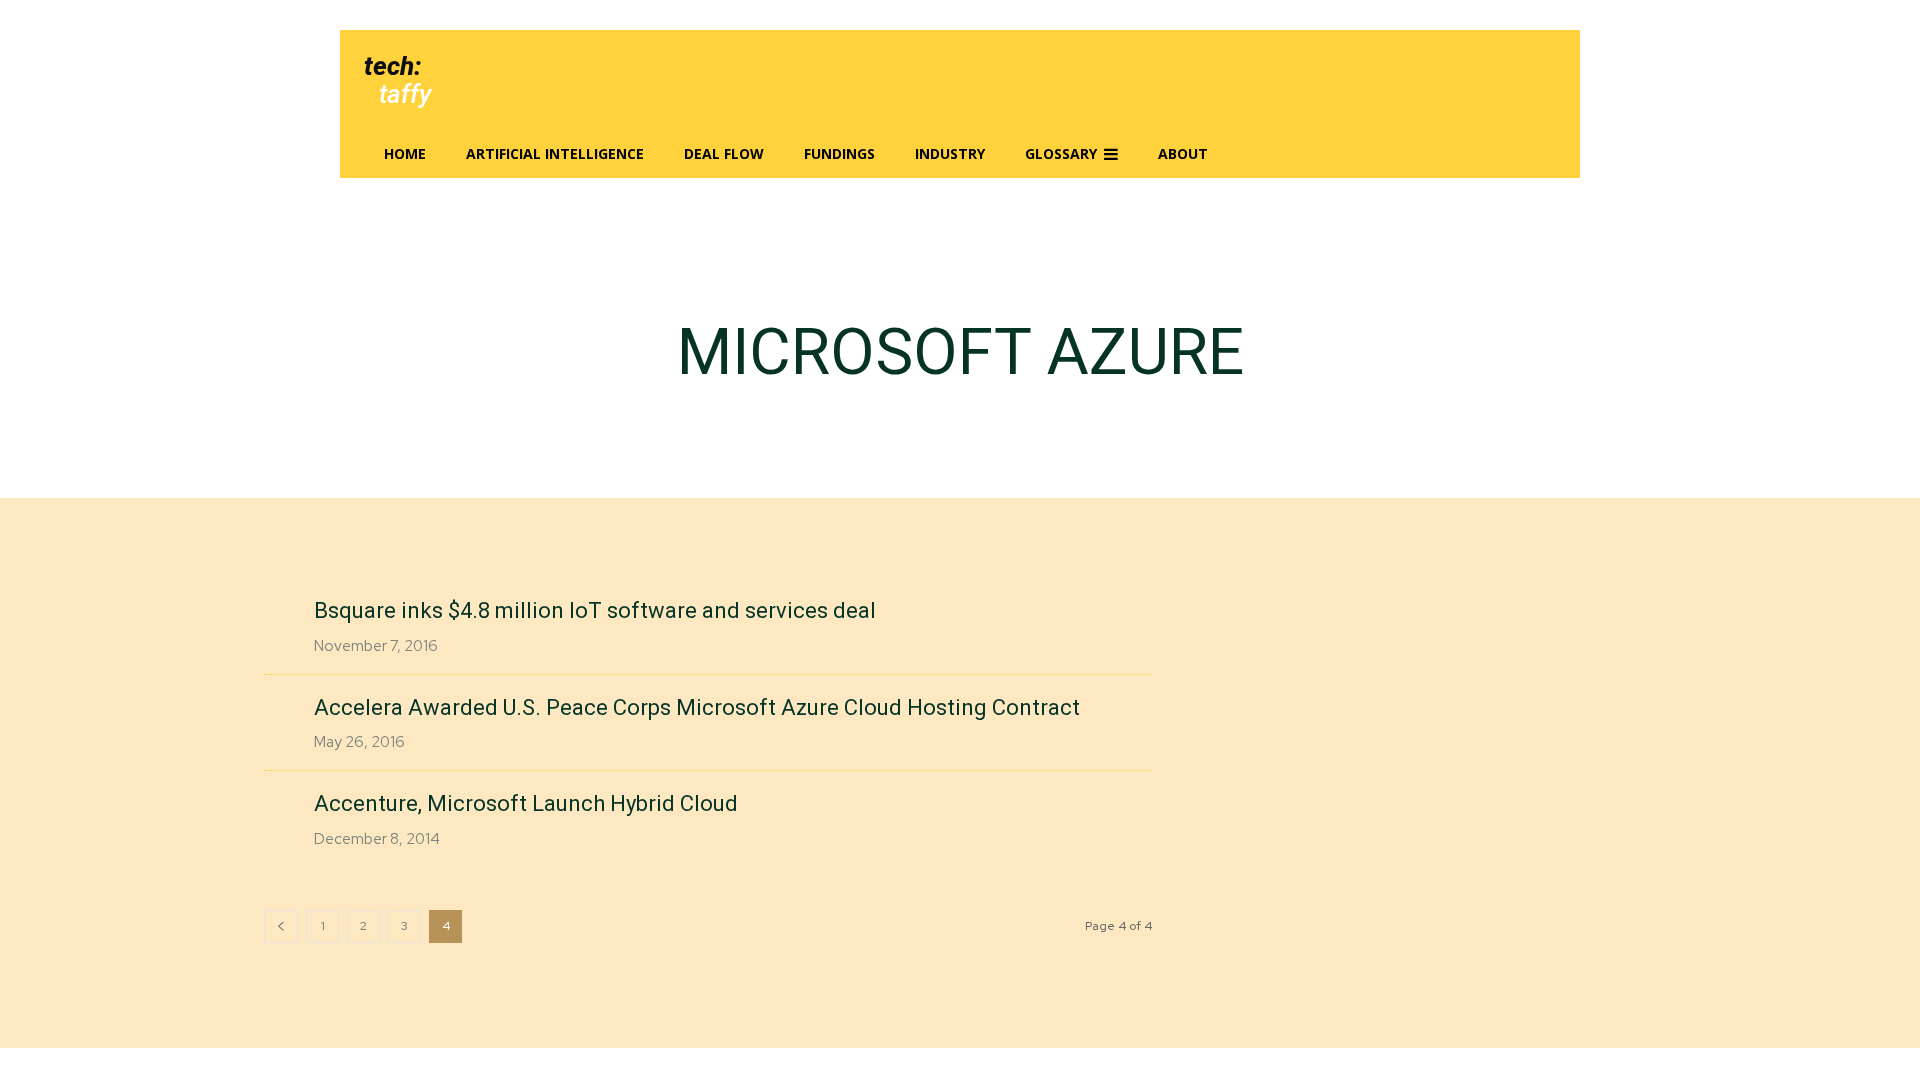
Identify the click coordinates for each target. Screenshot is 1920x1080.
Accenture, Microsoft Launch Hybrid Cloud (526, 803)
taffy (405, 94)
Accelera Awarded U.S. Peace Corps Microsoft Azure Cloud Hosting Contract (697, 707)
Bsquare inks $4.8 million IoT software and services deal (595, 610)
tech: (392, 66)
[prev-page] (281, 926)
